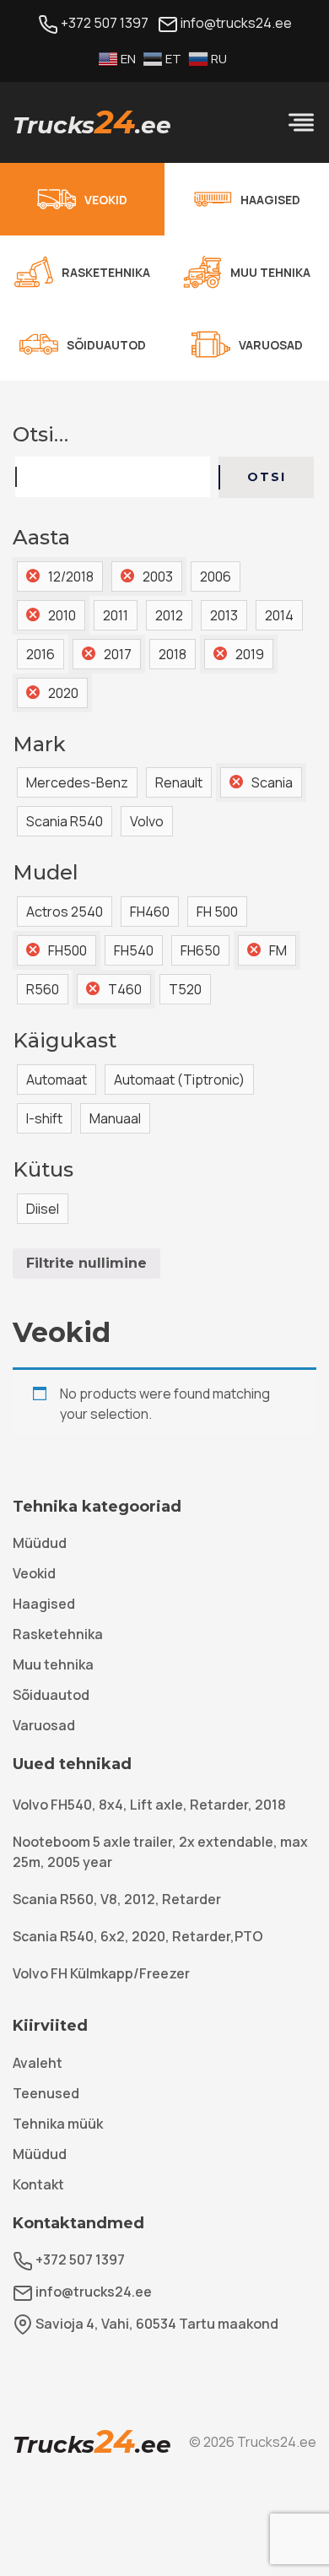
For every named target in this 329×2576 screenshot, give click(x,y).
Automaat (57, 1080)
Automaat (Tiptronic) (179, 1080)
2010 (62, 615)
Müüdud (40, 1543)
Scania (272, 782)
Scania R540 (65, 821)
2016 (40, 654)
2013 (224, 615)
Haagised (44, 1604)
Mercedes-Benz (77, 782)
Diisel (43, 1209)
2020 (63, 693)
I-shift (44, 1118)
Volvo (147, 821)
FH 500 (217, 912)
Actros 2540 (65, 912)
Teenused (46, 2093)
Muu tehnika (53, 1664)
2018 (173, 654)
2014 (279, 615)
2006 (216, 576)
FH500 (67, 950)
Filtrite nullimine (86, 1263)
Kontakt (38, 2184)
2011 (116, 615)
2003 (158, 576)
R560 (43, 989)
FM (278, 950)
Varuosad (44, 1725)
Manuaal (115, 1118)
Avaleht (38, 2063)
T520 (185, 989)
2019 (250, 654)
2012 (169, 615)
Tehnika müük (58, 2124)
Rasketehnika (58, 1634)
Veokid (34, 1573)
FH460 (150, 912)
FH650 (200, 950)
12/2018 (71, 576)
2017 (118, 654)
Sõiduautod (51, 1695)
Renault (179, 782)
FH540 (134, 950)
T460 (125, 989)
